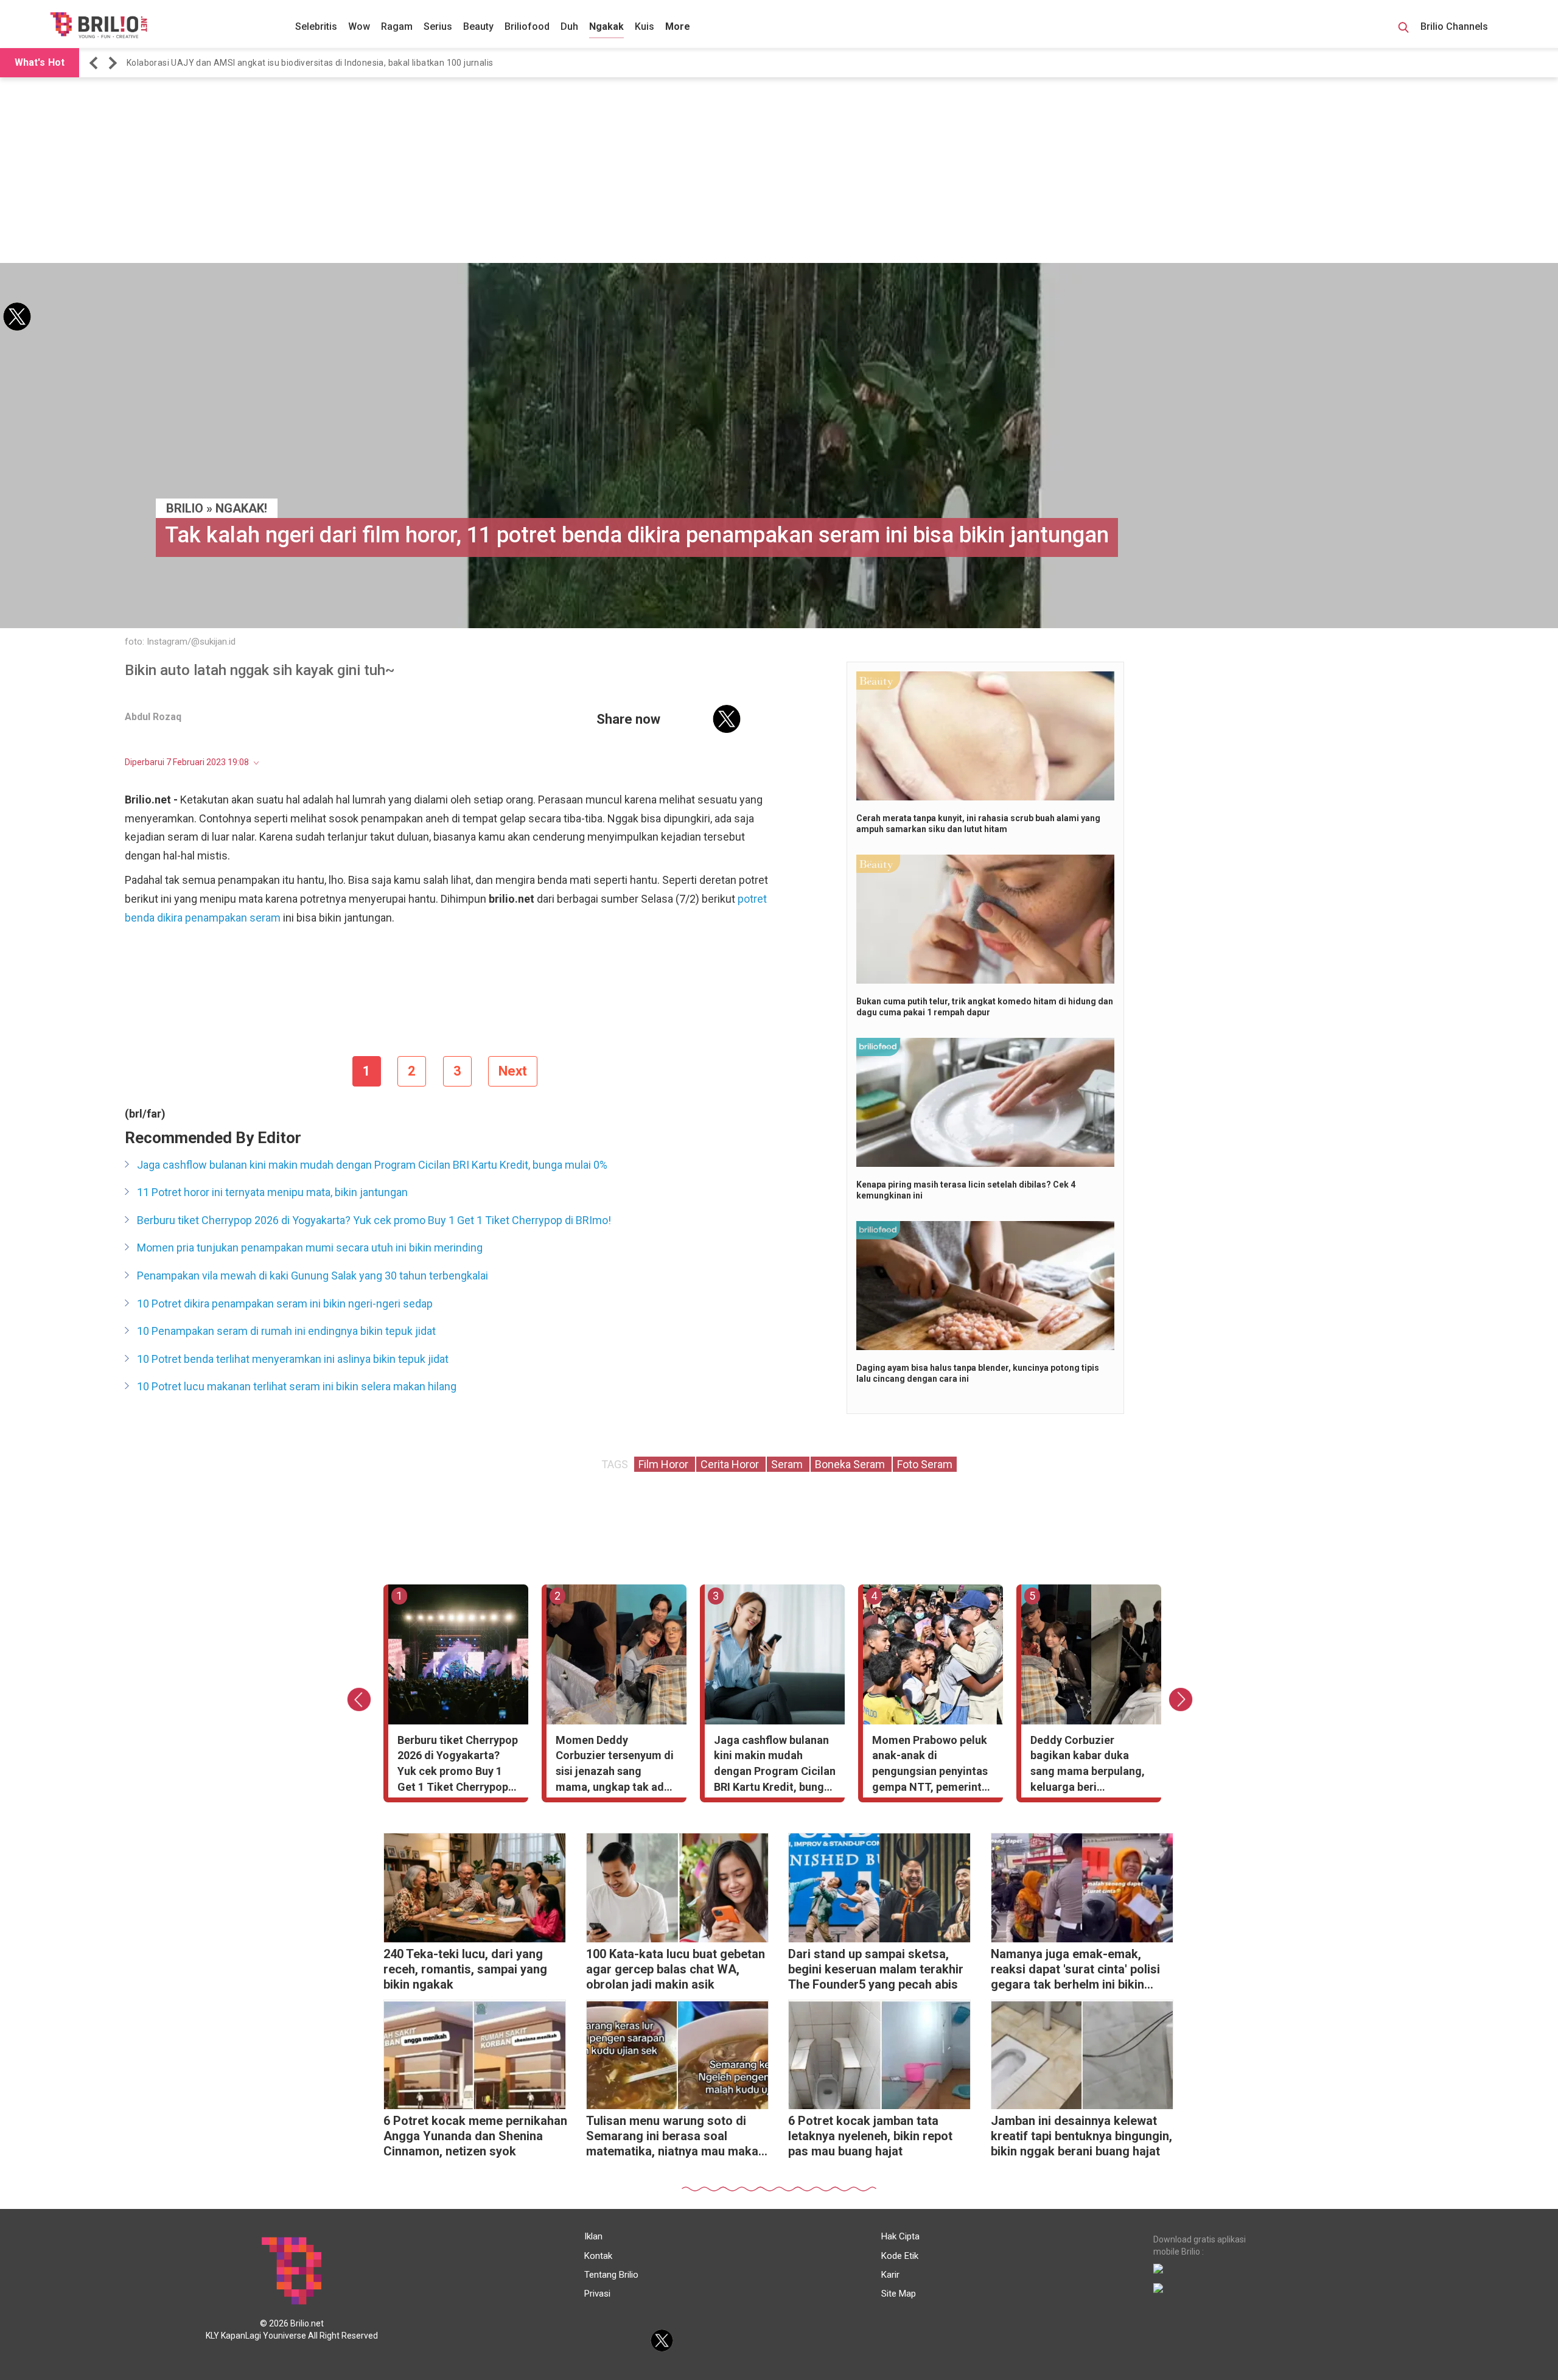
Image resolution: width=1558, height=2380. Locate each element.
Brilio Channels (1455, 26)
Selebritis (316, 26)
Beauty (478, 26)
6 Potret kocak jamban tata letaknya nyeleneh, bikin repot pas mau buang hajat (870, 2136)
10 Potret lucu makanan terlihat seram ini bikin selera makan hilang (297, 1386)
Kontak (598, 2256)
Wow (359, 26)
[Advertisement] (779, 172)
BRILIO (185, 508)
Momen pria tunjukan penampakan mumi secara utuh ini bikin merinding (310, 1248)
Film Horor (665, 1464)
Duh (569, 26)
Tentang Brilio (611, 2275)
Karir (890, 2275)
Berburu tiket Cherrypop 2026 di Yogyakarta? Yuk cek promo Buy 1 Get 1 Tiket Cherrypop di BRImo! (374, 1220)
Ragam (397, 26)
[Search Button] (1403, 29)
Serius (438, 26)
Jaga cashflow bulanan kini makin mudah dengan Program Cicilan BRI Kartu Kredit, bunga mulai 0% (372, 1165)
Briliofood (527, 26)
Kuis (645, 26)
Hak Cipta (900, 2236)
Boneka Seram (851, 1464)
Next (513, 1071)
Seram (788, 1464)
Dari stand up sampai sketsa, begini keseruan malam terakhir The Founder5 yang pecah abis (876, 1969)
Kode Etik (900, 2256)
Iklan (593, 2236)
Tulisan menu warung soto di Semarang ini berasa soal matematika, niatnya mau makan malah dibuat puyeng (676, 2137)
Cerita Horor (731, 1464)
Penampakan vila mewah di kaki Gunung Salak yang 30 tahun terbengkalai (313, 1276)
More (678, 26)
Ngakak (606, 26)
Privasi (597, 2294)
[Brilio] (99, 25)
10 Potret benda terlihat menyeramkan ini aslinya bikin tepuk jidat (293, 1359)
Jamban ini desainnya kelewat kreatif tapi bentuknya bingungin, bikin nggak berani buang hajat (1081, 2136)
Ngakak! (241, 508)
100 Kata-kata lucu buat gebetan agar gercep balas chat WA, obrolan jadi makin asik (676, 1969)
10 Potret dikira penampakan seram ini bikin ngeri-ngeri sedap (285, 1304)
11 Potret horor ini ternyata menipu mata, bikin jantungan (272, 1192)
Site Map (899, 2294)
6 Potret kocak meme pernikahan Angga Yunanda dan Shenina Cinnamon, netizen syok (475, 2136)
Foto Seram (925, 1464)
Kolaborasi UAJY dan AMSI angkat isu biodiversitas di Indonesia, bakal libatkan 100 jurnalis (310, 63)
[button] (96, 63)
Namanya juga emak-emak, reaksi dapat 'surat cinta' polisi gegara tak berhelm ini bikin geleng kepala (1075, 1971)
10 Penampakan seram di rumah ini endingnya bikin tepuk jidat (286, 1331)
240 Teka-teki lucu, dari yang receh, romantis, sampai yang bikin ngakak (465, 1969)
